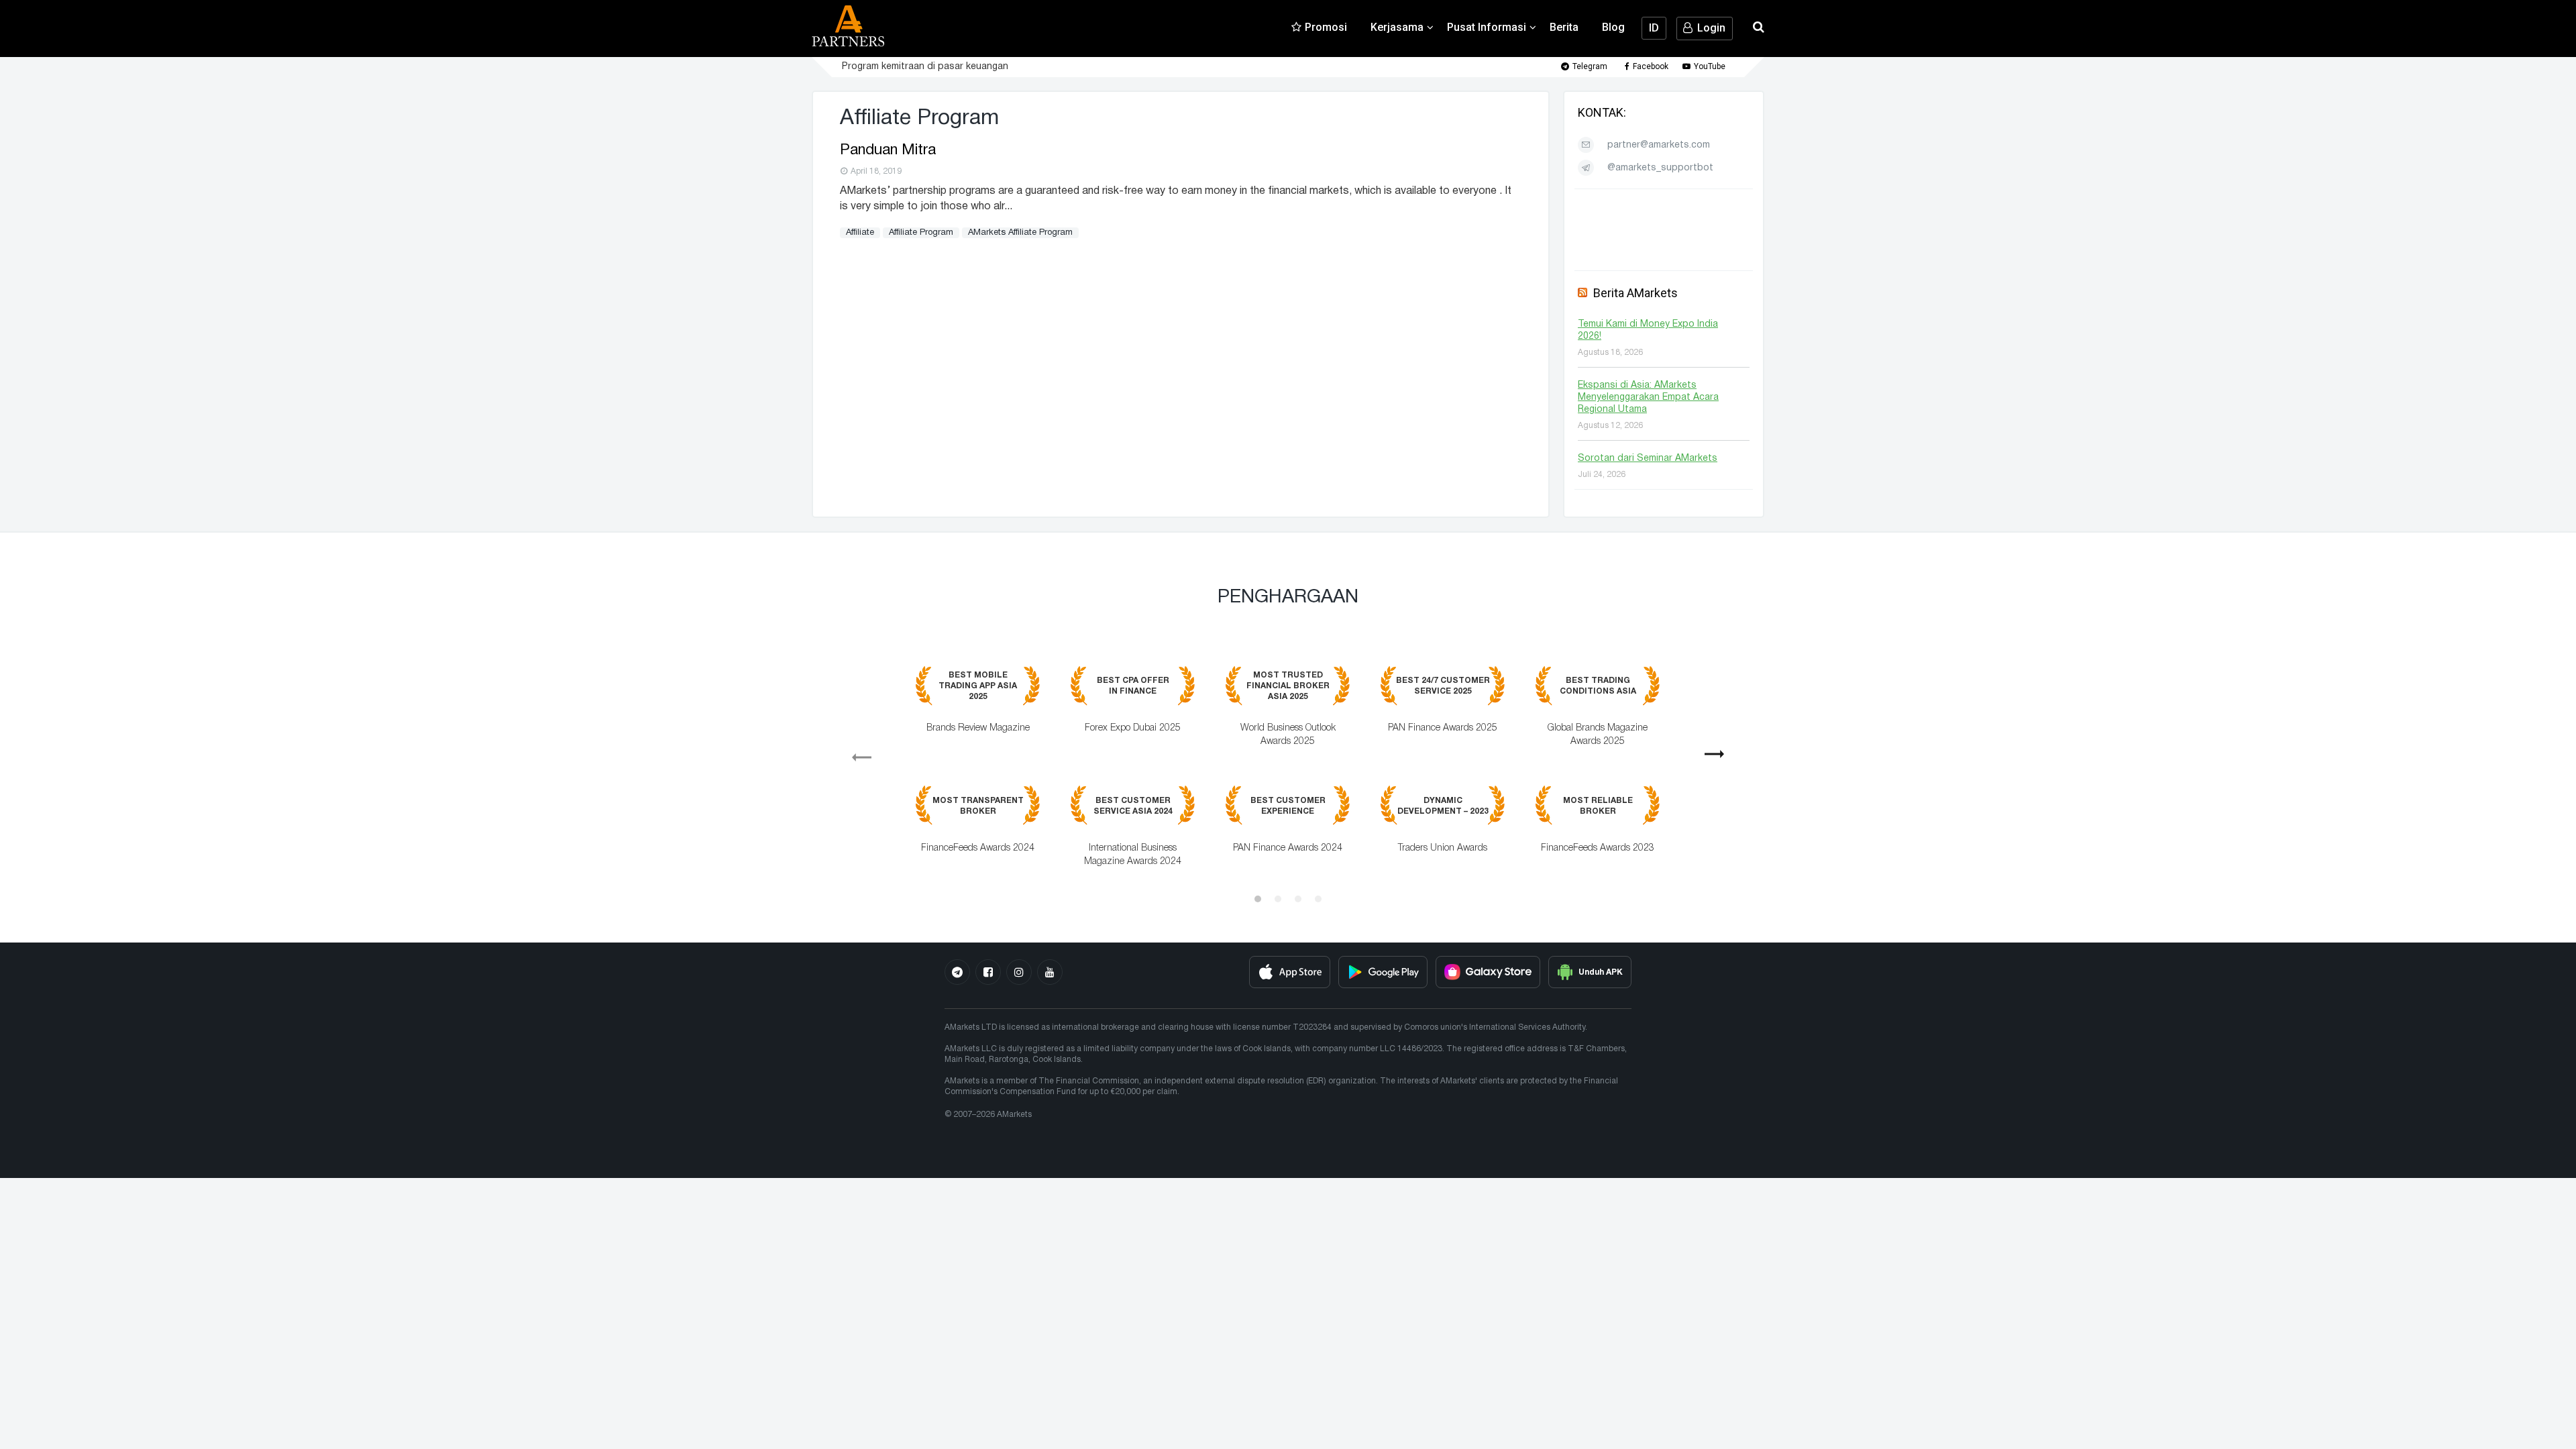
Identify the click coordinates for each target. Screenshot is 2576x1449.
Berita (1564, 27)
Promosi (1326, 27)
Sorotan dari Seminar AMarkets (1648, 459)
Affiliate (860, 233)
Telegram (1590, 66)
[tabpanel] (1288, 776)
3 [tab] (1298, 899)
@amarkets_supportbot (1660, 168)
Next (1720, 759)
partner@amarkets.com (1659, 145)
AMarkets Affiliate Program (1020, 233)
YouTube (1710, 66)
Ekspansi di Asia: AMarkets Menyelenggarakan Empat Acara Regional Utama (1648, 397)
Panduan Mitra (888, 150)
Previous (856, 753)
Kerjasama (1397, 27)
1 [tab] (1258, 899)
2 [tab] (1278, 899)
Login (1711, 28)
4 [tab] (1318, 899)
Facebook (1651, 66)
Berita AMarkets (1635, 293)
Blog (1613, 27)
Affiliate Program (921, 233)
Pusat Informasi (1487, 27)
